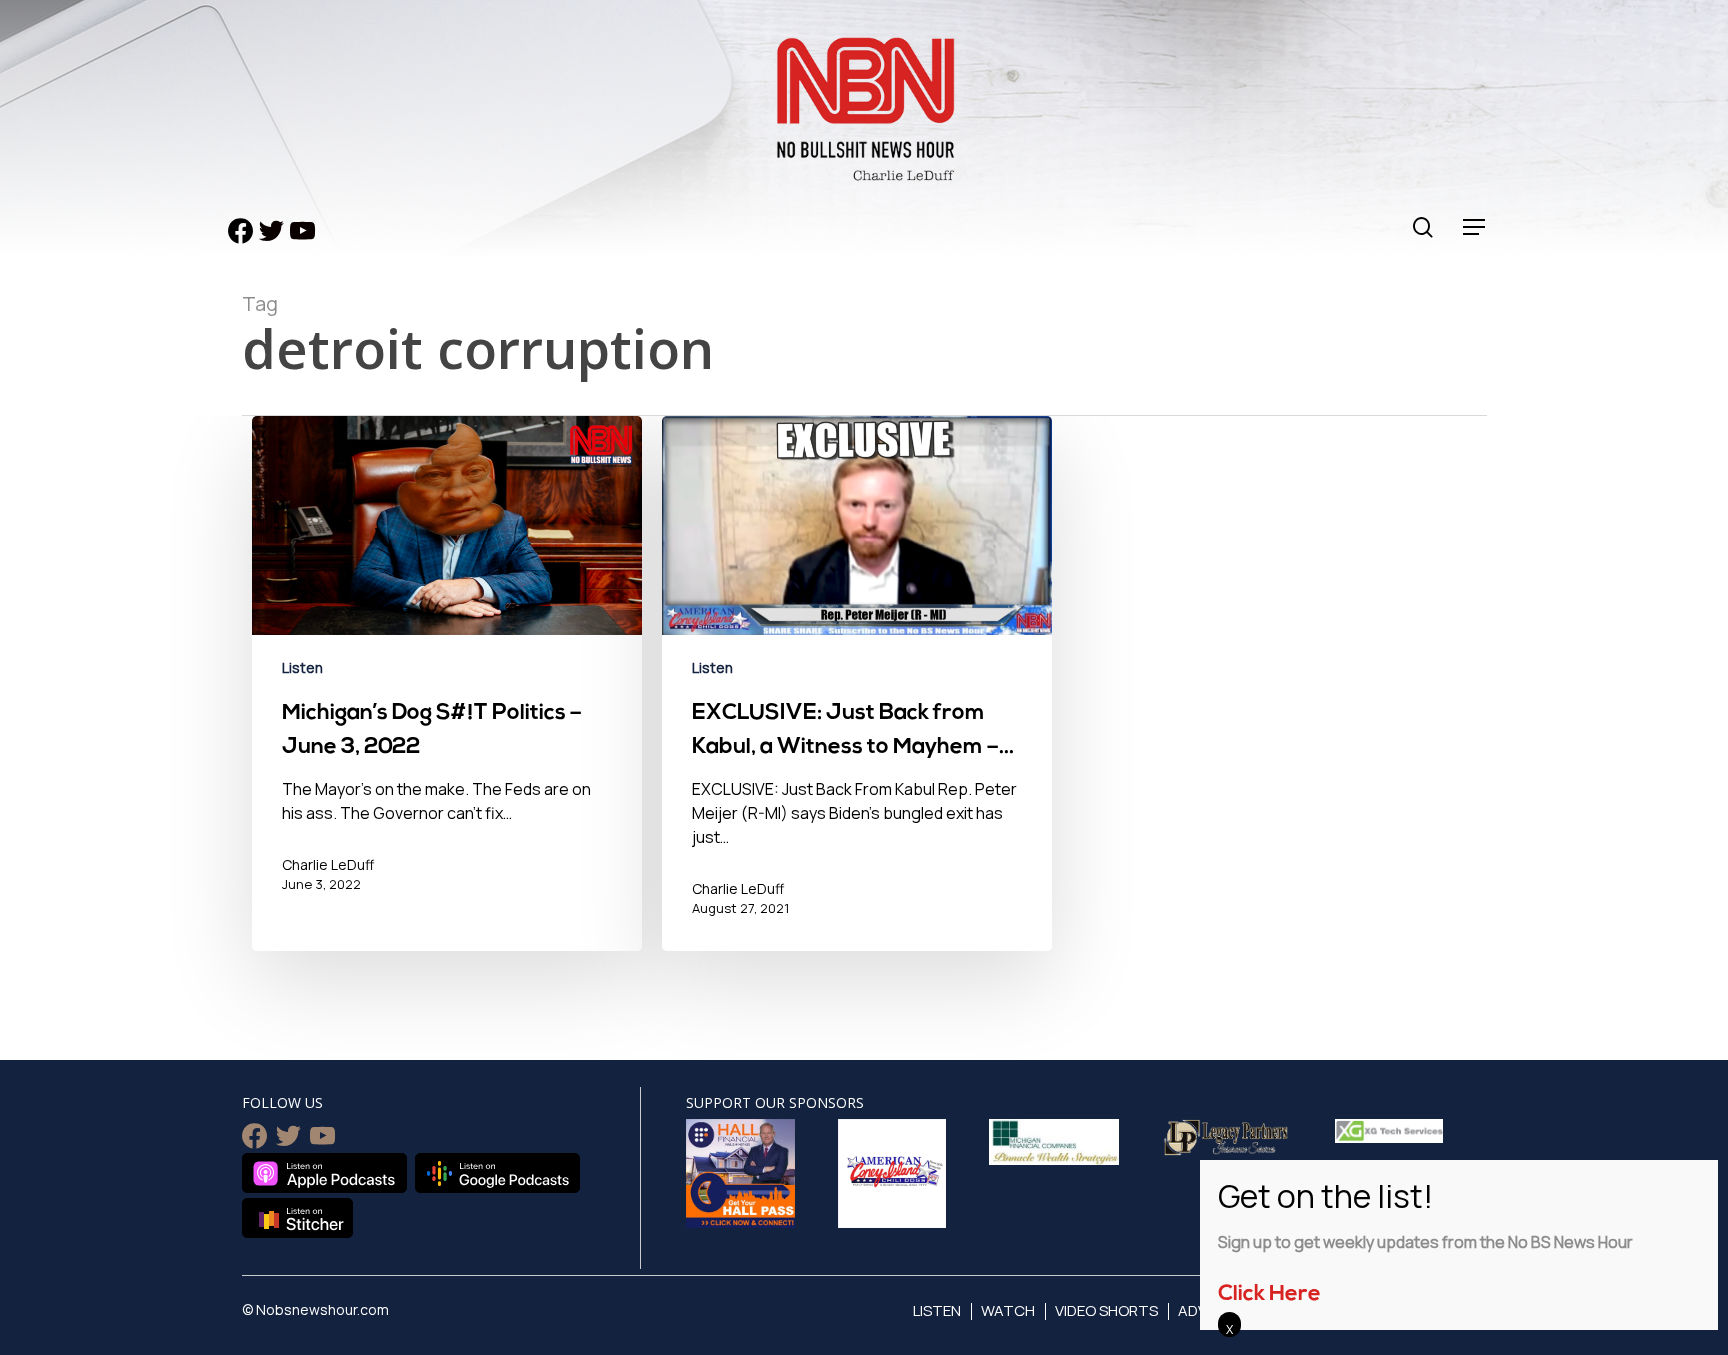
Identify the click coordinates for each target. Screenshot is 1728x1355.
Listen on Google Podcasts (497, 1173)
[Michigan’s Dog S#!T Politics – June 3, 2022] (447, 698)
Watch (1008, 1310)
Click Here (1269, 1294)
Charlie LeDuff (328, 864)
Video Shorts (1106, 1310)
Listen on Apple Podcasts (324, 1173)
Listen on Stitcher (297, 1218)
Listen (302, 667)
